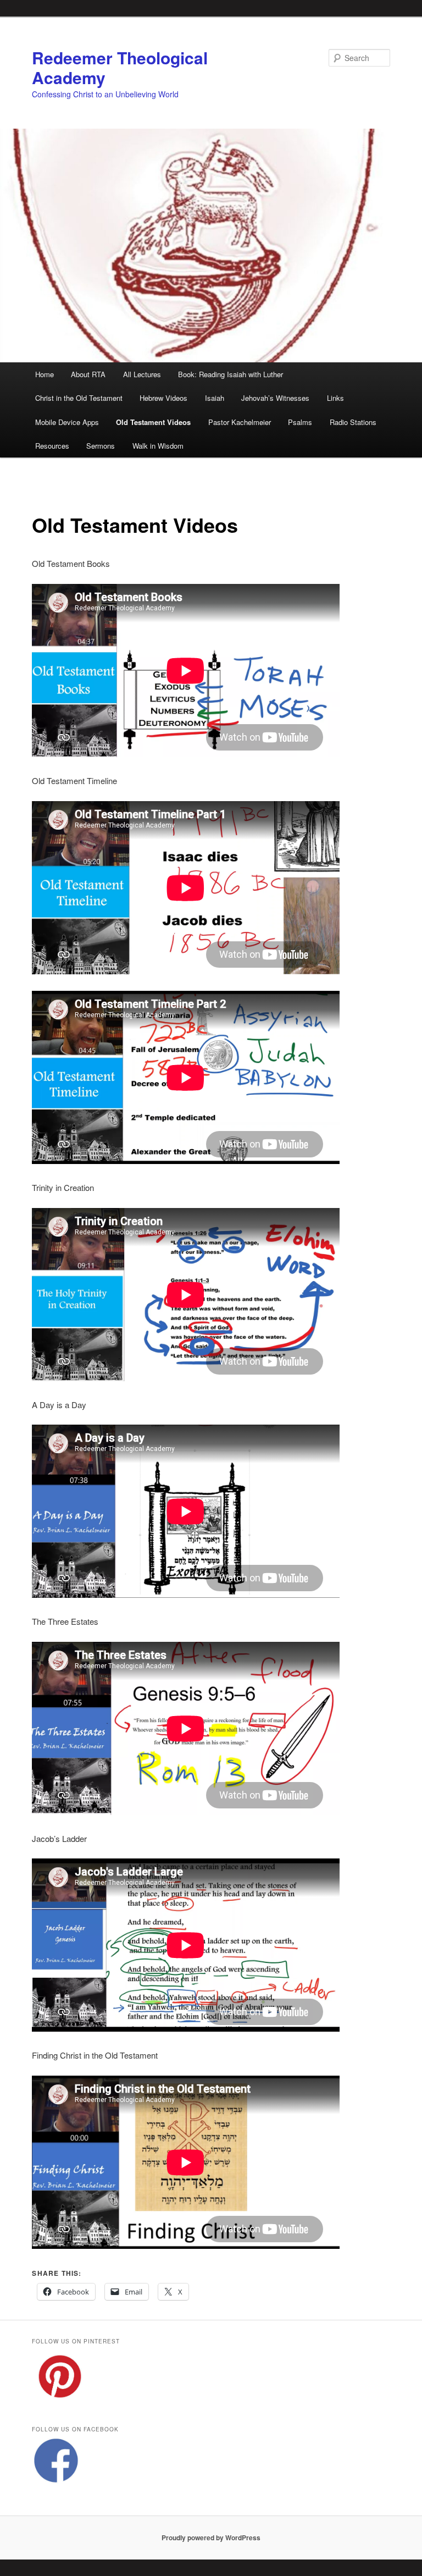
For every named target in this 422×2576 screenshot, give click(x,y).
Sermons (101, 446)
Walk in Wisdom (158, 446)
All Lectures (142, 374)
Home (45, 374)
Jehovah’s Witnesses (275, 398)
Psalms (300, 422)
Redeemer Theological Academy (120, 67)
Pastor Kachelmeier (240, 422)
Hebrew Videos (163, 398)
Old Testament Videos (153, 422)
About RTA (88, 374)
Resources (52, 446)
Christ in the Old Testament (79, 398)
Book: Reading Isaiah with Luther (231, 374)
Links (335, 398)
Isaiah (215, 398)
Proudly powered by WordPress (211, 2538)
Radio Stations (353, 422)
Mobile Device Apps (67, 422)
